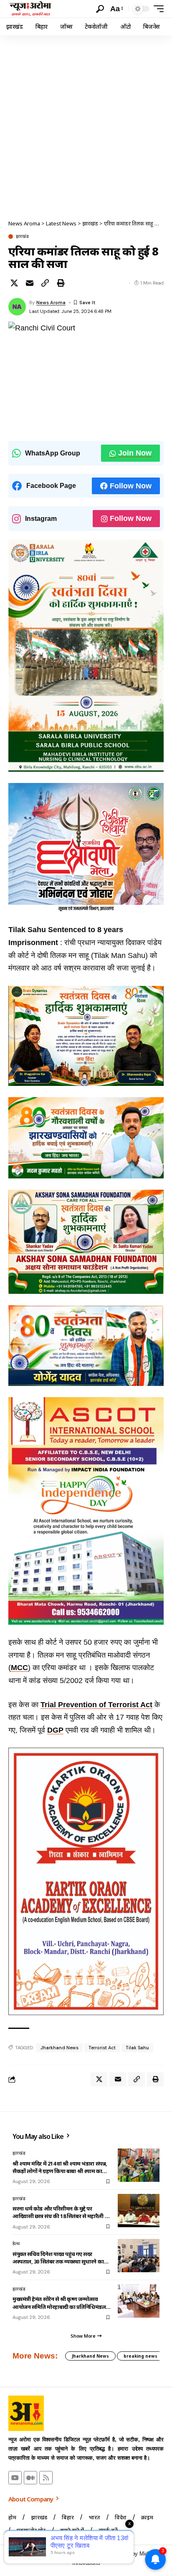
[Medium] (30, 2478)
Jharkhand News (59, 2048)
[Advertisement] (86, 125)
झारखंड (22, 236)
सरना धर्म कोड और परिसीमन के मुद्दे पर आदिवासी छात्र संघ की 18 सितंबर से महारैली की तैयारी (62, 2212)
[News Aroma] (30, 9)
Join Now (135, 453)
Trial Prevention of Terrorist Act (96, 1705)
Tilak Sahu (137, 2048)
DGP (55, 1730)
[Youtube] (15, 2478)
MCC (19, 1668)
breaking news (140, 2356)
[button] (100, 9)
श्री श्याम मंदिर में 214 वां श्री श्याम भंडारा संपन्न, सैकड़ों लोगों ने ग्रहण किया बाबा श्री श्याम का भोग (60, 2167)
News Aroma (51, 303)
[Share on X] (14, 283)
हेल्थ (16, 2243)
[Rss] (46, 2478)
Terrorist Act (102, 2048)
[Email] (30, 283)
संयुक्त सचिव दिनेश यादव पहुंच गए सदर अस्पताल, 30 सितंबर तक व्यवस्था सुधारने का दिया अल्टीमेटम (58, 2258)
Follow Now (131, 486)
